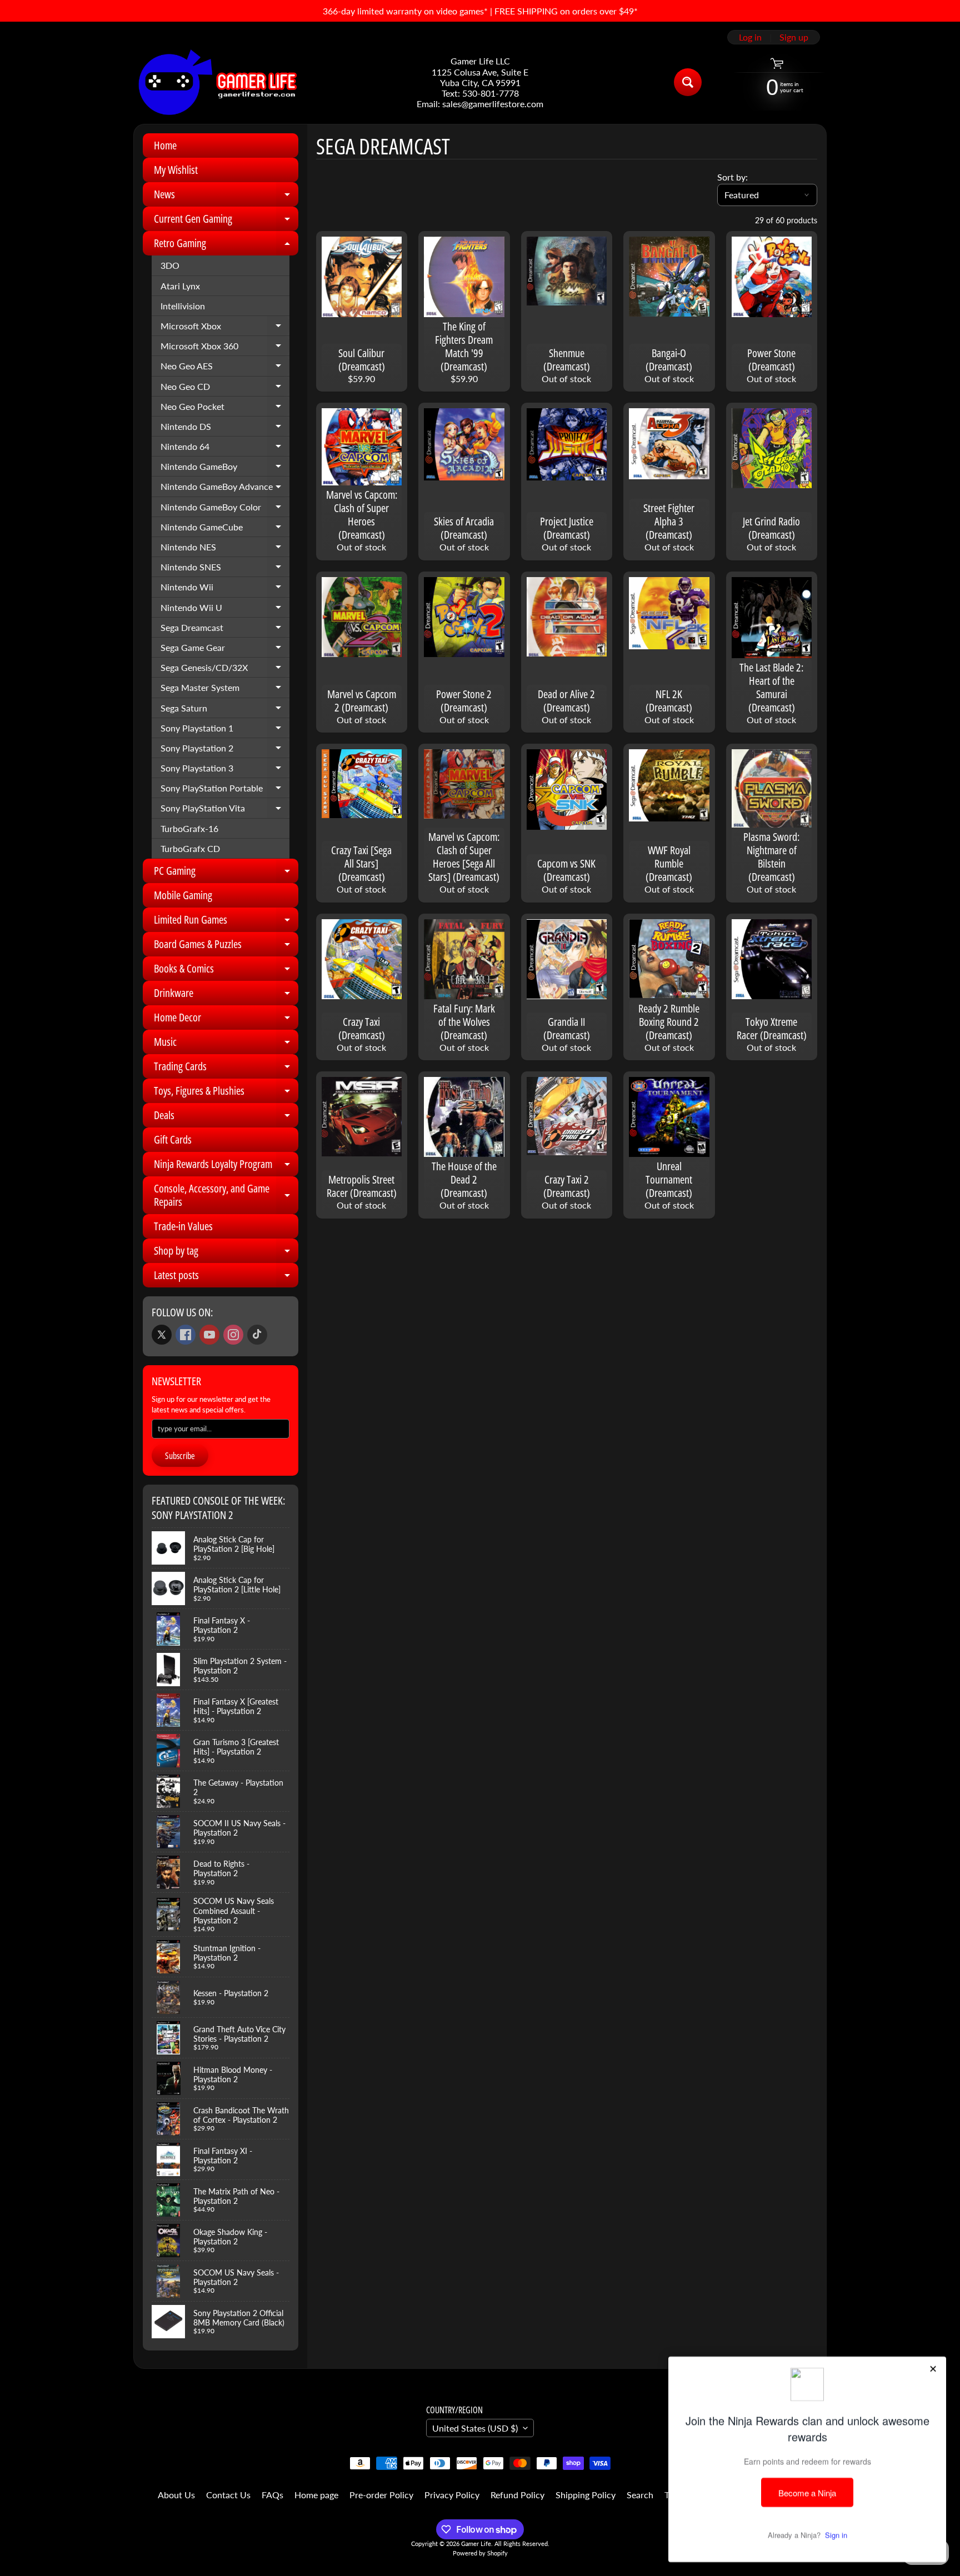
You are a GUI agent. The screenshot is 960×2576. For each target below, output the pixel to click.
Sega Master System (225, 690)
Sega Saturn (225, 710)
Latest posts (226, 1277)
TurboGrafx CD (190, 848)
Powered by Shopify (480, 2553)
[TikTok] (257, 1335)
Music (226, 1044)
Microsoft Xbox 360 (225, 348)
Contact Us (228, 2495)
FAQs (272, 2495)
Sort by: (732, 177)
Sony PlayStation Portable (225, 790)
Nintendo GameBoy (225, 469)
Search (640, 2495)
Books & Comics (226, 971)
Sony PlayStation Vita (225, 810)
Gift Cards (173, 1139)
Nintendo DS (225, 429)
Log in (750, 37)
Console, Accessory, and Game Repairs (226, 1196)
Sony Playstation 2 (225, 750)
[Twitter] (162, 1335)
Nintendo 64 (225, 449)
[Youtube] (209, 1335)
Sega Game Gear (225, 650)
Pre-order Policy (381, 2495)
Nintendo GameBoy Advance (225, 489)
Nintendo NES (225, 549)
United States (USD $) (475, 2428)
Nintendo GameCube (225, 529)
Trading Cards (226, 1069)
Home (165, 145)
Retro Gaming (226, 245)
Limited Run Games (226, 922)
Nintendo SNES (225, 569)
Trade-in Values (183, 1226)
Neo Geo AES (225, 368)
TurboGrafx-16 (189, 828)
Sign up (794, 37)
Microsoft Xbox (225, 328)
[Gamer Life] (217, 82)
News (226, 197)
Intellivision (183, 306)
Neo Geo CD (225, 389)
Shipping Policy (586, 2495)
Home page (316, 2495)
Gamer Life (476, 2544)
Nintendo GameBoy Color (225, 509)
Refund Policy (517, 2495)
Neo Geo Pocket (225, 409)
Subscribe (180, 1456)
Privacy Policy (452, 2495)
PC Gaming (226, 873)
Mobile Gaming (183, 895)
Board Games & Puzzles (226, 946)
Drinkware (226, 995)
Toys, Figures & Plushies (226, 1093)
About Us (176, 2495)
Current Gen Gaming (226, 221)
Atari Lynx (180, 286)
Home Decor (226, 1020)
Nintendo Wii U (225, 610)
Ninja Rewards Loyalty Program (226, 1166)
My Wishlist (176, 170)
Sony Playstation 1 (225, 730)
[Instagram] (233, 1335)
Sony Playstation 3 (225, 770)
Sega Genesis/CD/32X (225, 670)
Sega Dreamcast (225, 630)
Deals (226, 1117)
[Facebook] (186, 1335)
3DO (170, 265)
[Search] (688, 82)
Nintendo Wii (225, 589)
